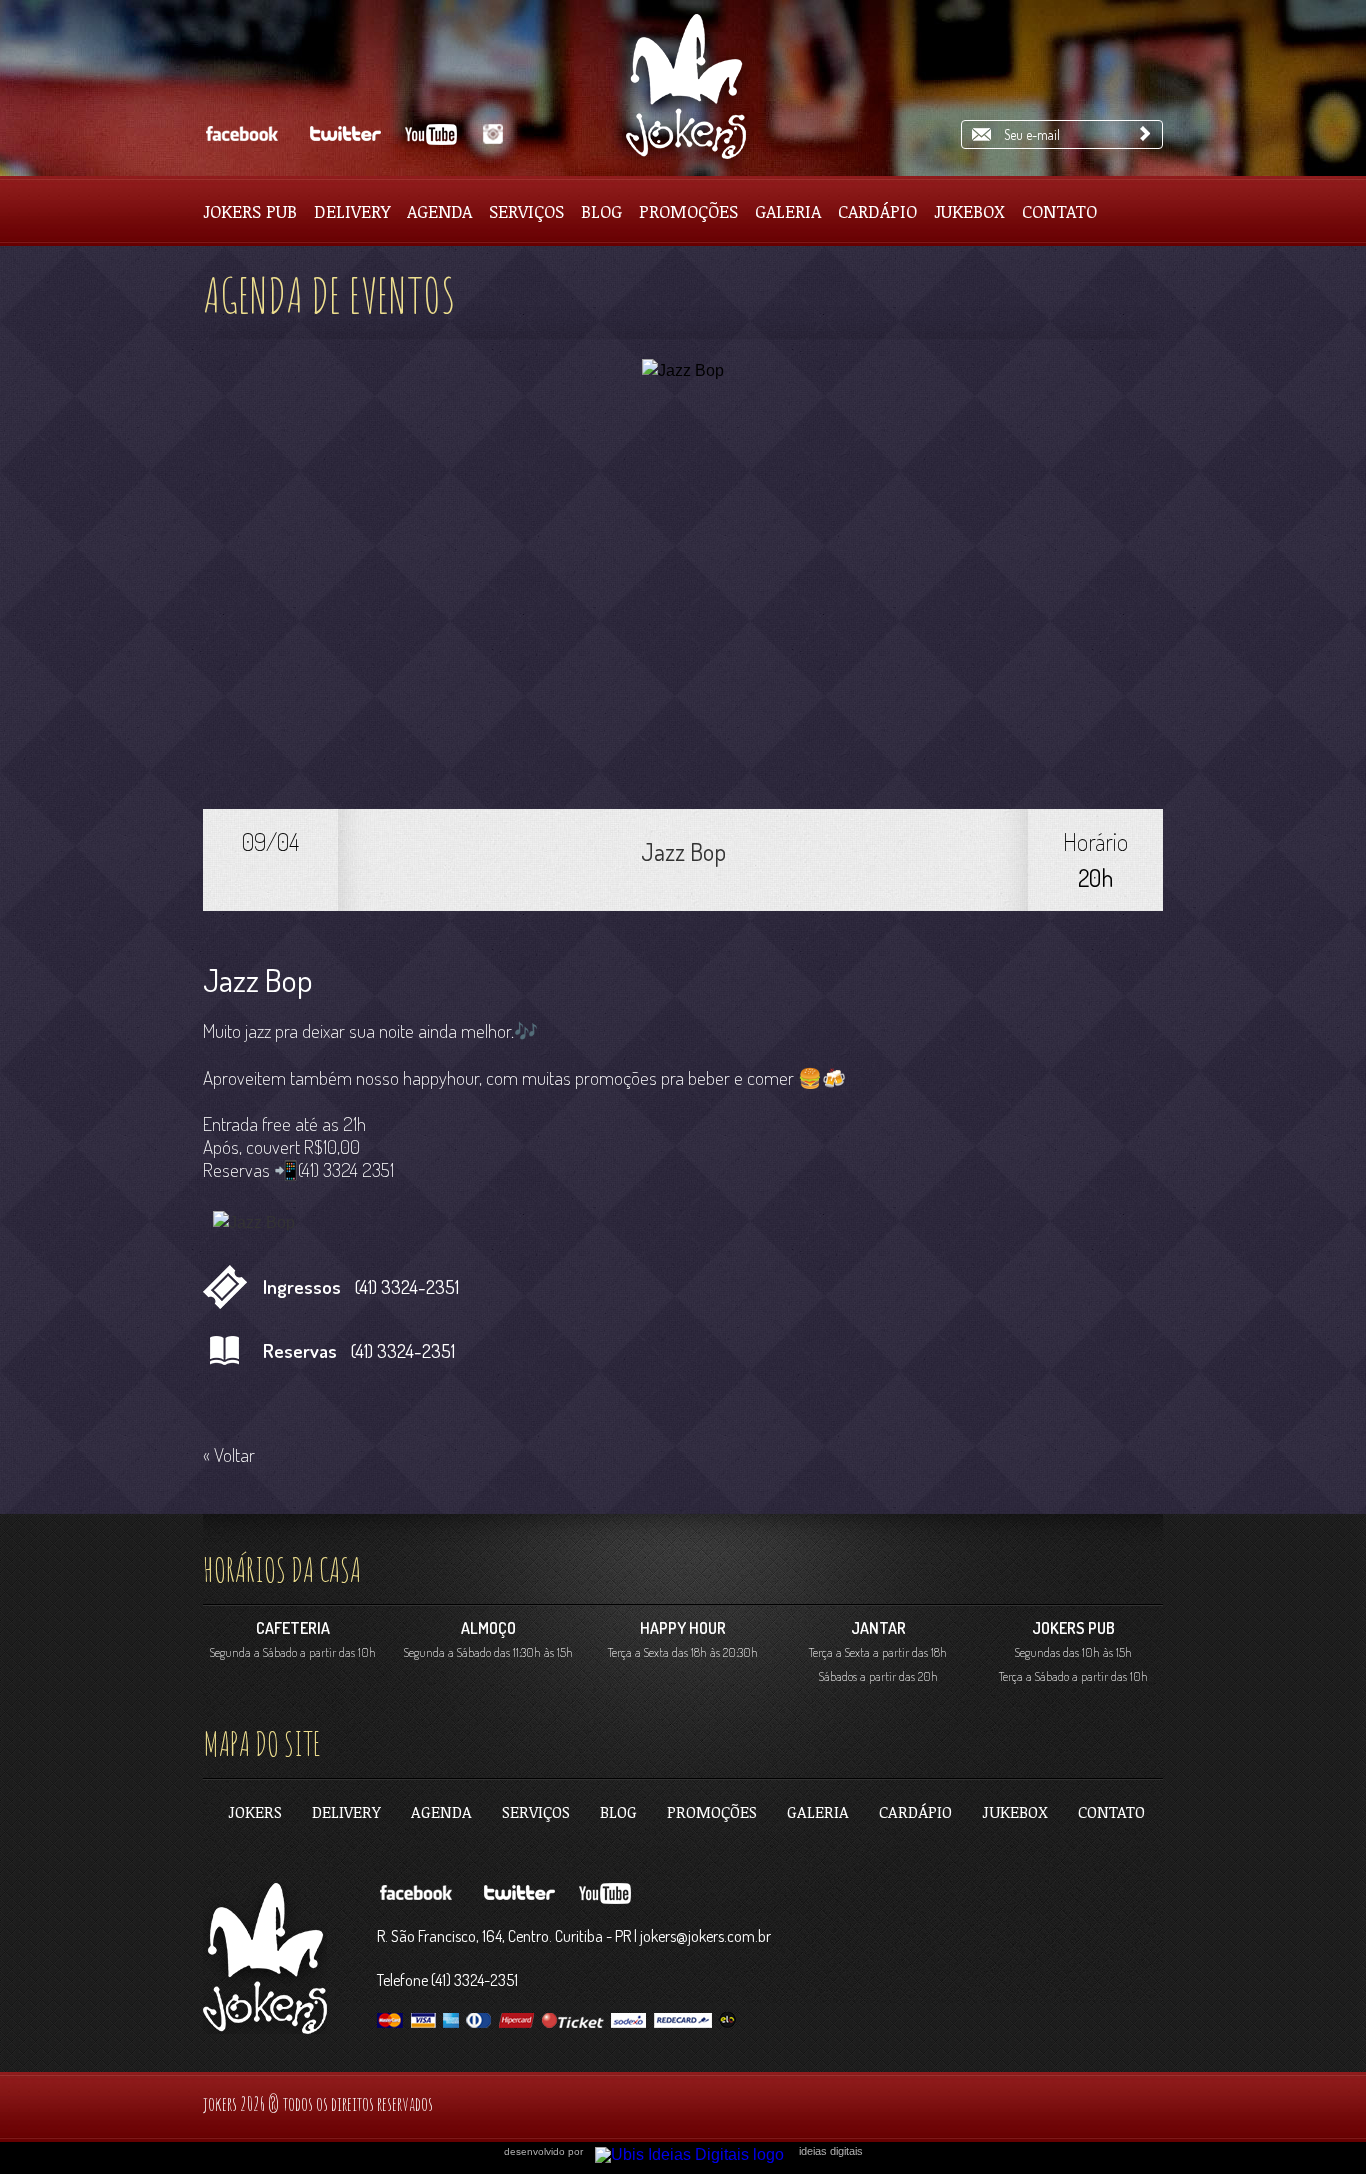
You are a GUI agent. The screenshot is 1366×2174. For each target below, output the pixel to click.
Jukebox (969, 211)
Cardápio (877, 211)
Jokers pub (250, 211)
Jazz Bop (683, 851)
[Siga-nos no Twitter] (342, 134)
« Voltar (229, 1454)
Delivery (352, 211)
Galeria (788, 211)
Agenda (439, 211)
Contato (1059, 211)
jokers (255, 1812)
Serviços (526, 211)
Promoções (688, 211)
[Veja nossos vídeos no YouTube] (433, 134)
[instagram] (490, 134)
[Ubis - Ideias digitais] (697, 2149)
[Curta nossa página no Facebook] (241, 134)
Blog (601, 211)
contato (1111, 1812)
